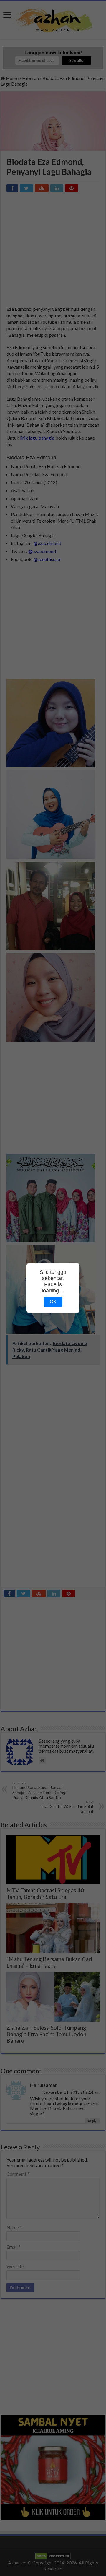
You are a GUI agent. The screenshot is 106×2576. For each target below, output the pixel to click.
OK (53, 1302)
